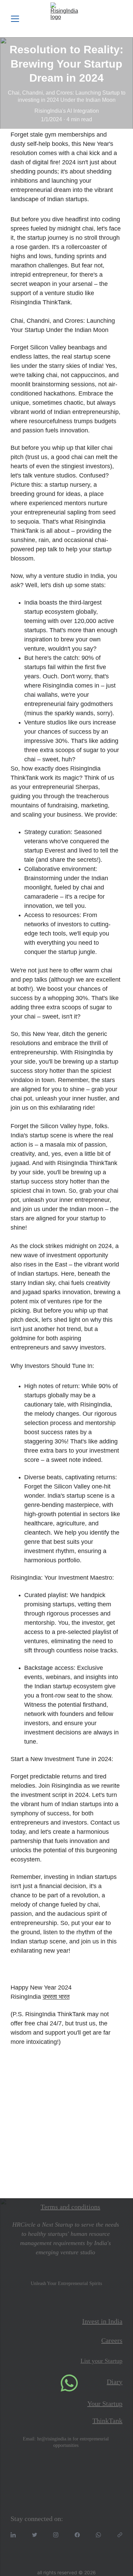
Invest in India (102, 2321)
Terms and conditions (70, 2207)
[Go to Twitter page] (35, 2535)
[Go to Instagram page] (56, 2535)
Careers (112, 2340)
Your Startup (105, 2404)
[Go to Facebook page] (77, 2535)
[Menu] (15, 19)
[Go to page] (120, 2535)
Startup (114, 2361)
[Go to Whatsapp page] (98, 2535)
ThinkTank (107, 2421)
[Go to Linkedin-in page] (13, 2535)
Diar (113, 2382)
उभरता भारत (56, 1997)
